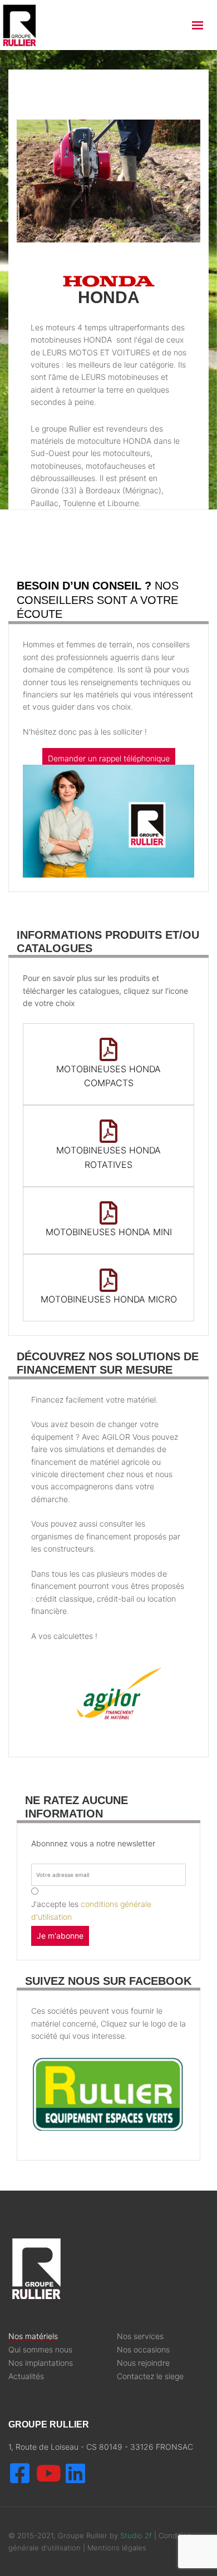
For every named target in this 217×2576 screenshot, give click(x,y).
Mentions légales (117, 2548)
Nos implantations (41, 2363)
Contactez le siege (150, 2376)
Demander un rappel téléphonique (109, 758)
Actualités (26, 2376)
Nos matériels (33, 2336)
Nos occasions (143, 2350)
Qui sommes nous (40, 2350)
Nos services (140, 2336)
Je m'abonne (60, 1936)
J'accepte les (91, 1910)
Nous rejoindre (143, 2363)
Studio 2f (136, 2535)
